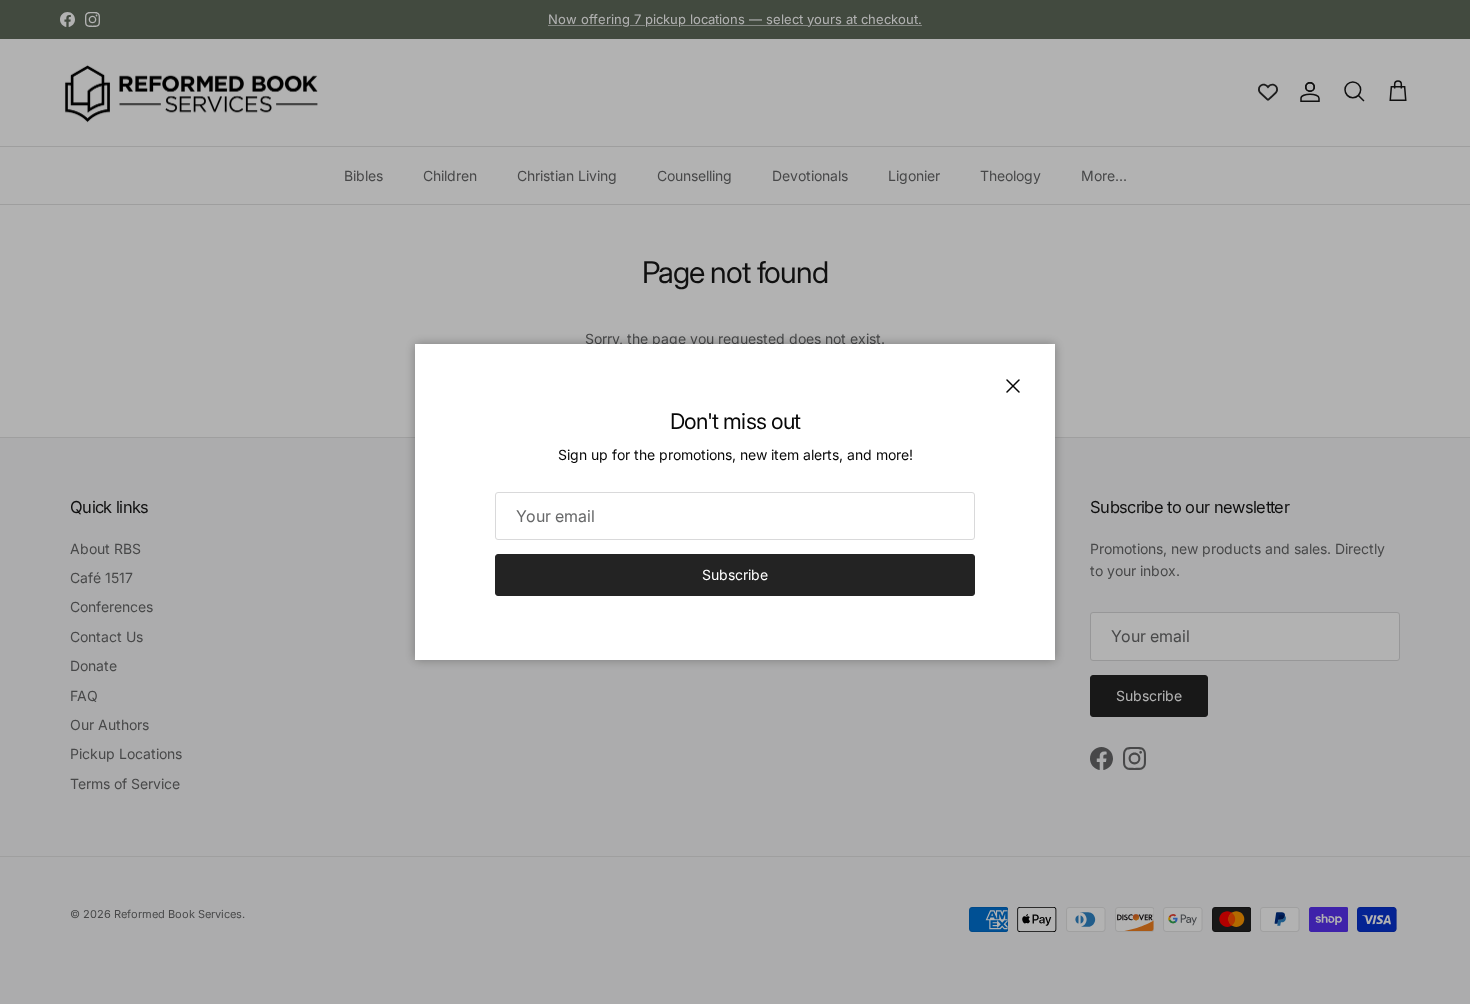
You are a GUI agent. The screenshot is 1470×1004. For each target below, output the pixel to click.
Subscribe (735, 574)
